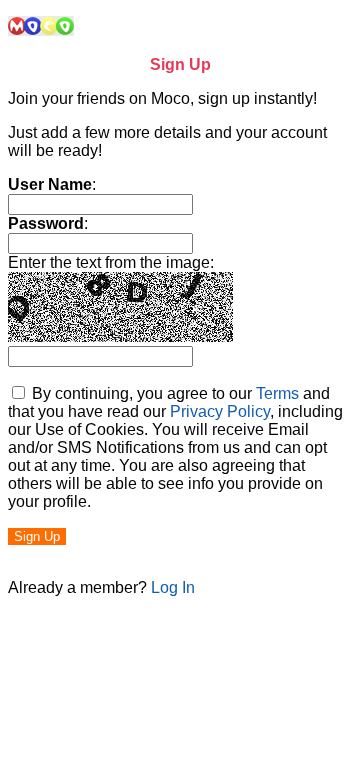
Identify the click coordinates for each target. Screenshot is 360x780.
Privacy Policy (220, 411)
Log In (173, 587)
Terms (277, 393)
